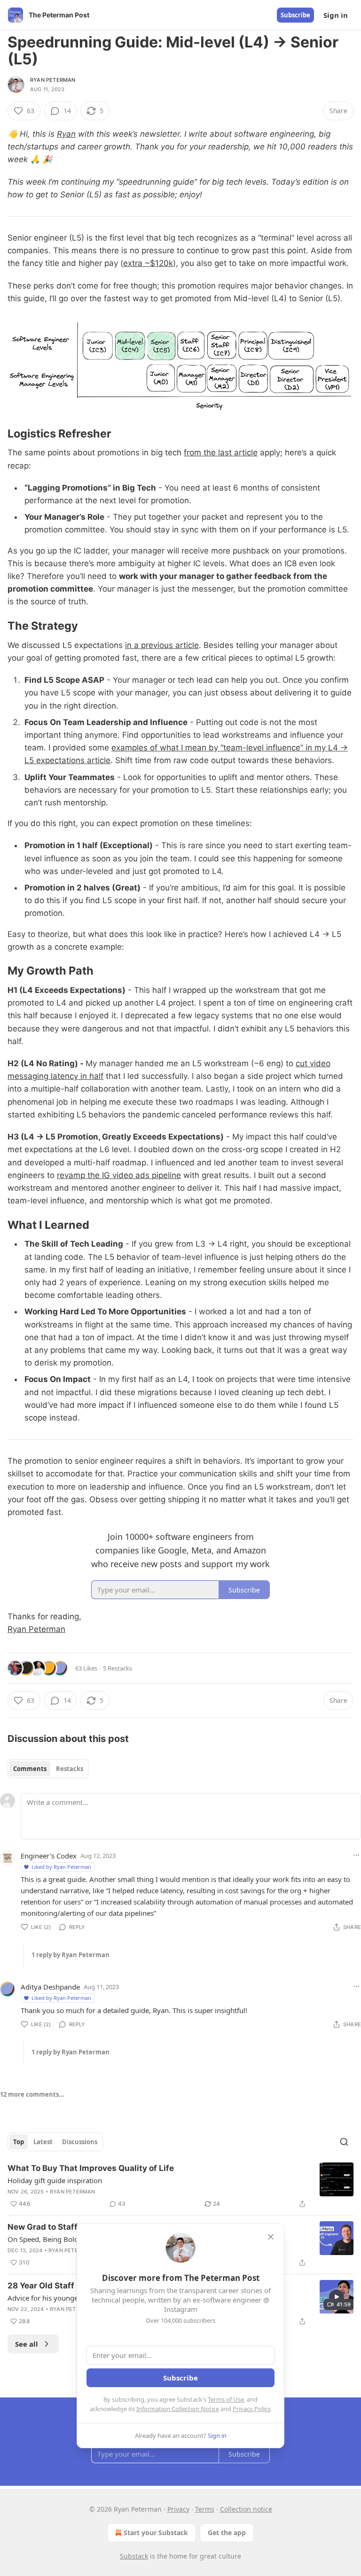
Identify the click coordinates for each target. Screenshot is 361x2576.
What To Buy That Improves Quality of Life (91, 2168)
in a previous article (162, 645)
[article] (180, 2186)
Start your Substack (156, 2533)
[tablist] (48, 1769)
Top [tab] (19, 2142)
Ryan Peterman (53, 80)
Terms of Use (226, 2399)
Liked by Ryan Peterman (61, 1867)
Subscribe (295, 15)
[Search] (344, 2142)
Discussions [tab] (80, 2142)
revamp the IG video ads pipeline (119, 1175)
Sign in (336, 15)
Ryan (66, 134)
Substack (134, 2556)
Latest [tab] (43, 2142)
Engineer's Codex (49, 1856)
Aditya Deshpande (50, 1987)
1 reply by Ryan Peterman (71, 1955)
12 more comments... (32, 2094)
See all (27, 2344)
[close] (271, 2237)
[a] (337, 2297)
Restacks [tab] (70, 1769)
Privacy (178, 2509)
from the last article (221, 453)
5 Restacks (118, 1668)
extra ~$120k (148, 263)
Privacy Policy (251, 2409)
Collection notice (246, 2509)
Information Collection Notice (178, 2409)
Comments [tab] (30, 1769)
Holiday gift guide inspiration (55, 2180)
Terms (205, 2509)
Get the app (227, 2533)
